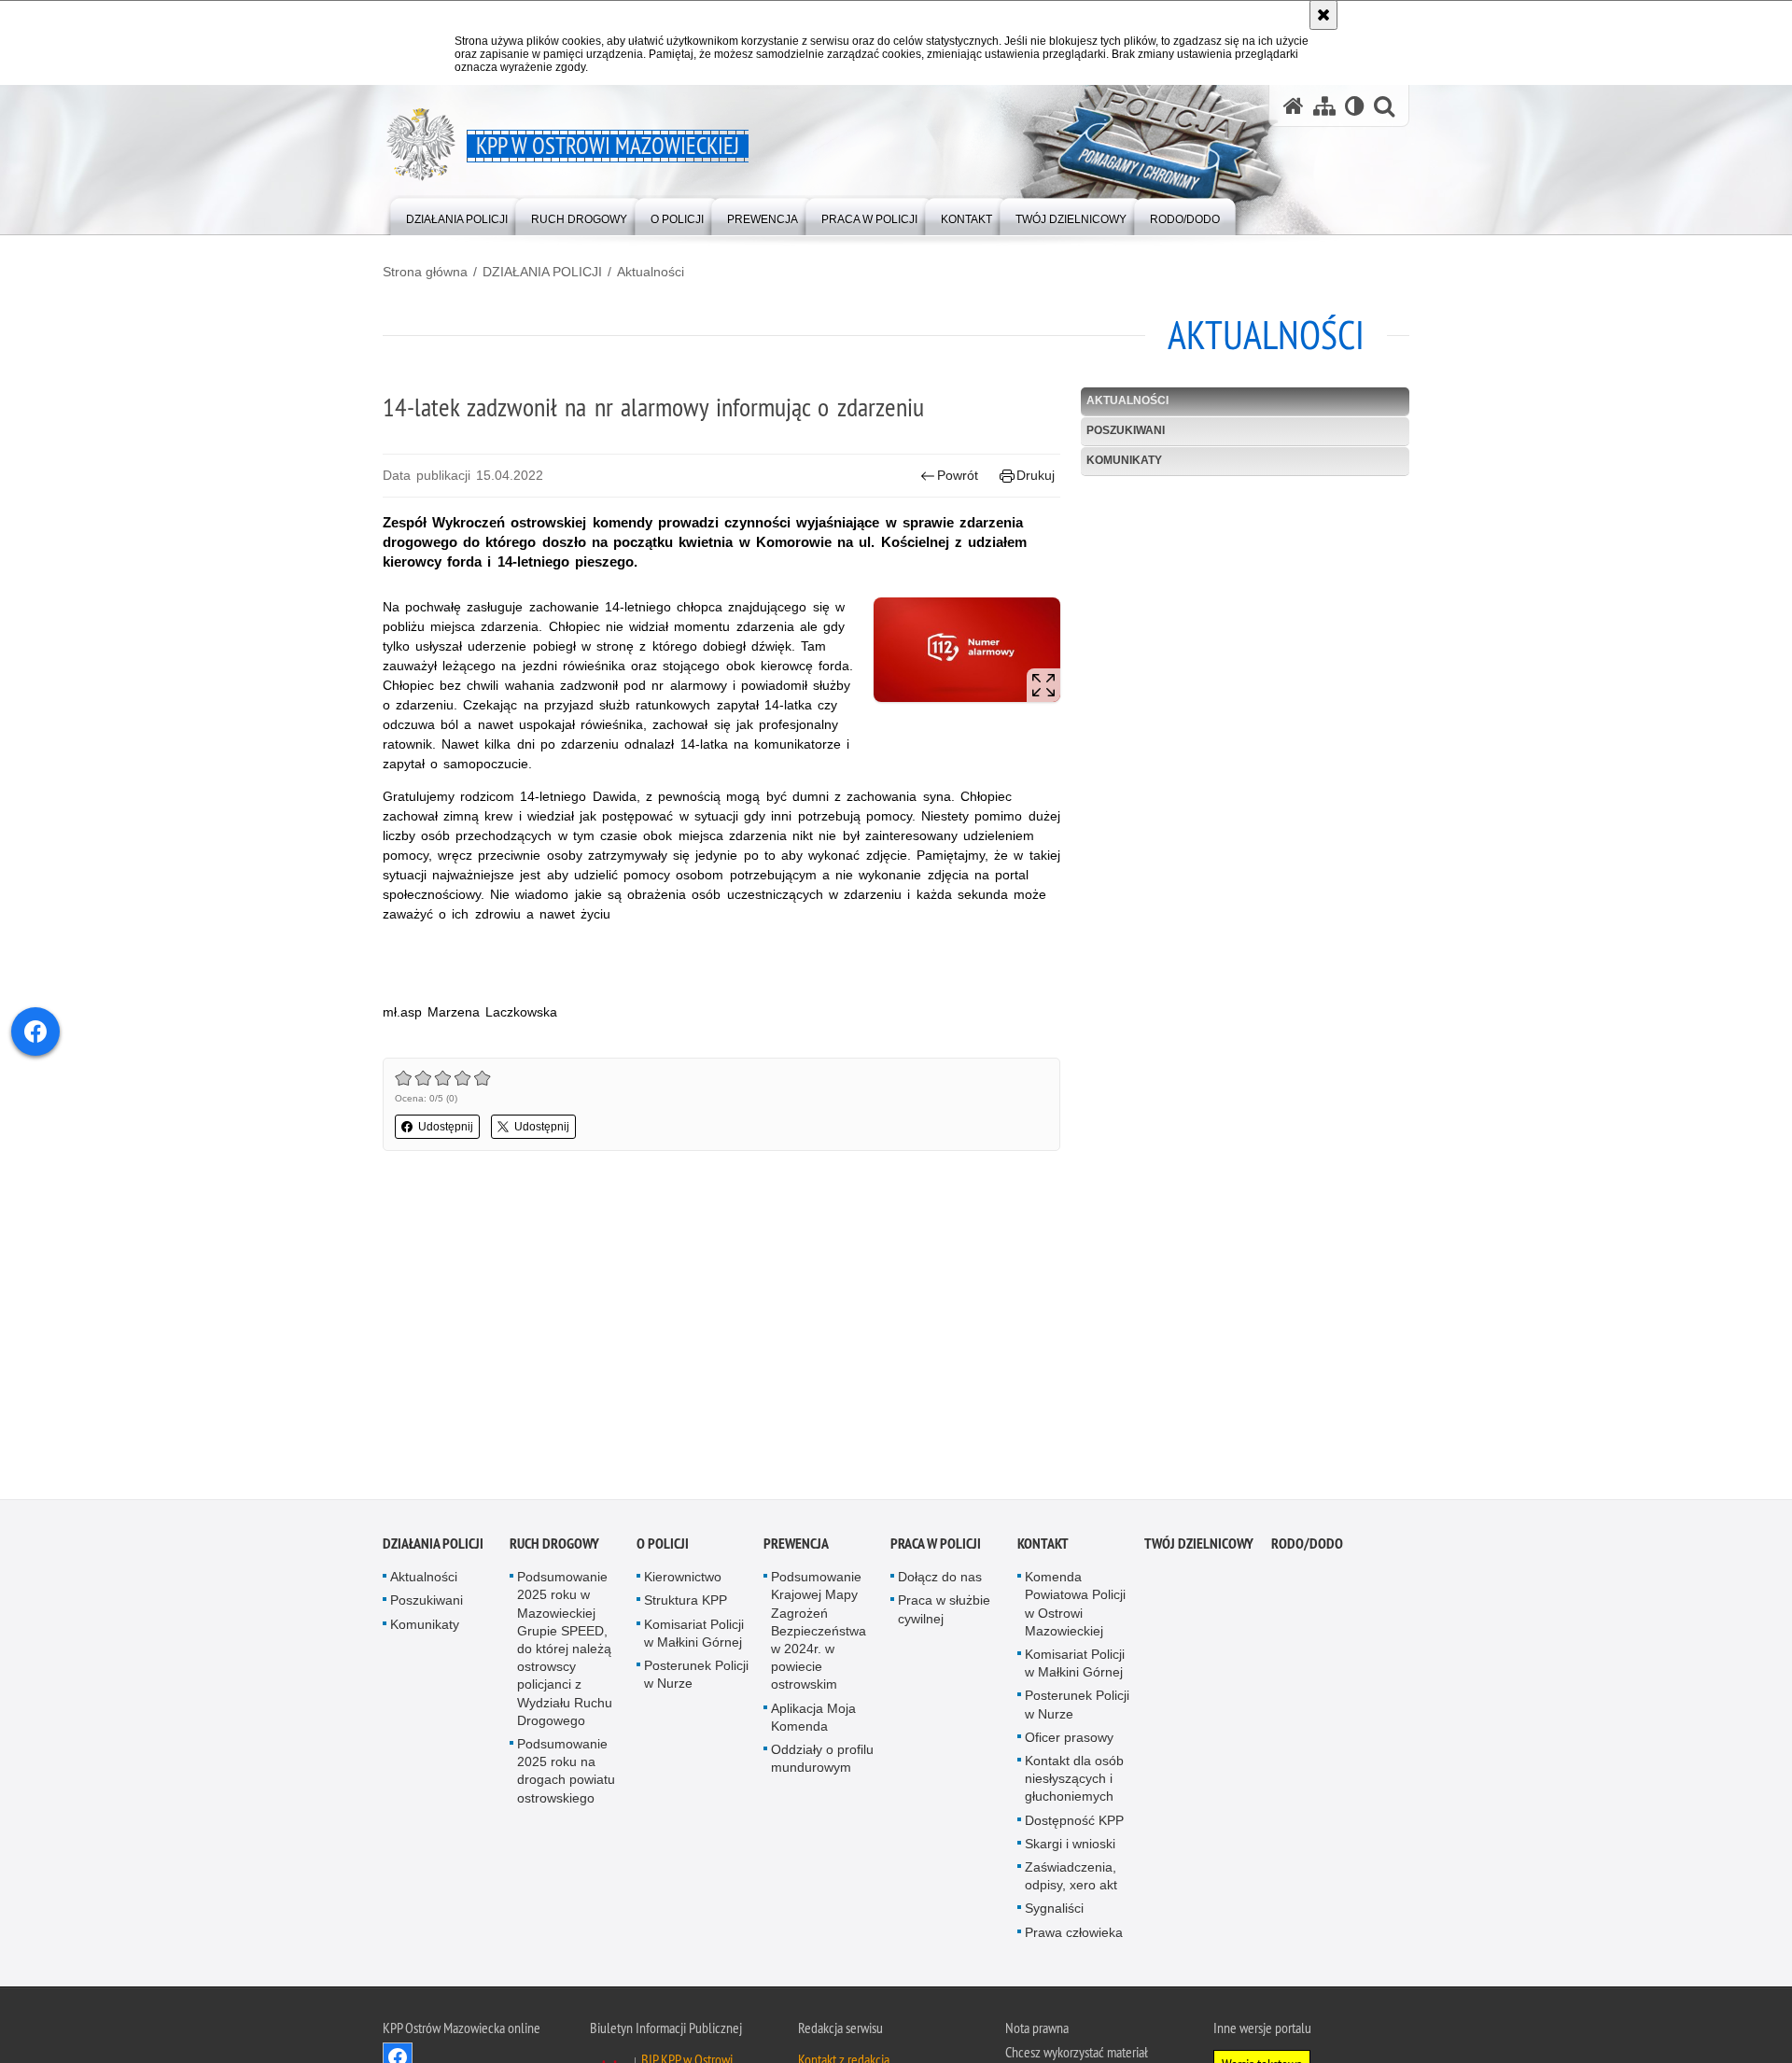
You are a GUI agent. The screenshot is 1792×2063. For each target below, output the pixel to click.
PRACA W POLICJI (936, 1546)
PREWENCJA (796, 1546)
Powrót (958, 475)
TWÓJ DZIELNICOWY (1199, 1546)
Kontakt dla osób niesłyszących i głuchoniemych (1074, 1781)
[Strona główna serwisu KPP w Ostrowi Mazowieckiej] (1294, 106)
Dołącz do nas (940, 1579)
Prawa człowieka (1074, 1934)
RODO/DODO (1307, 1546)
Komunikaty (1124, 460)
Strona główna (425, 272)
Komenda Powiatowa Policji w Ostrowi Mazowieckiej (1075, 1607)
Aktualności (651, 272)
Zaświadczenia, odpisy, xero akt (1071, 1879)
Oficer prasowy (1069, 1740)
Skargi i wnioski (1070, 1846)
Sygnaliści (1054, 1911)
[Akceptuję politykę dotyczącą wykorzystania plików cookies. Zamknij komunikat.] (1323, 15)
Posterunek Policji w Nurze (696, 1677)
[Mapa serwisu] (1324, 106)
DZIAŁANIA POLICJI (542, 272)
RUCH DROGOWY (554, 1546)
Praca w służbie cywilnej (944, 1612)
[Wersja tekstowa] (1355, 106)
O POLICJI (663, 1546)
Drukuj (1036, 475)
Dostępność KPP (1074, 1822)
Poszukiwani (1126, 430)
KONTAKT (1043, 1546)
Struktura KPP (686, 1603)
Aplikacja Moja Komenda (813, 1719)
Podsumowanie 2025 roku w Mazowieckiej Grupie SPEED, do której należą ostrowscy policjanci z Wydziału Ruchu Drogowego (565, 1651)
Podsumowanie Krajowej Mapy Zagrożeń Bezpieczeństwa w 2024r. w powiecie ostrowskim (819, 1633)
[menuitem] (457, 215)
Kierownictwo (683, 1579)
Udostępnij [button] (446, 1127)
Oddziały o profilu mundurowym (822, 1761)
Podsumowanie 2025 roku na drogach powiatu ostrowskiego (566, 1774)
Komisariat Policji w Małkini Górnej (694, 1635)
